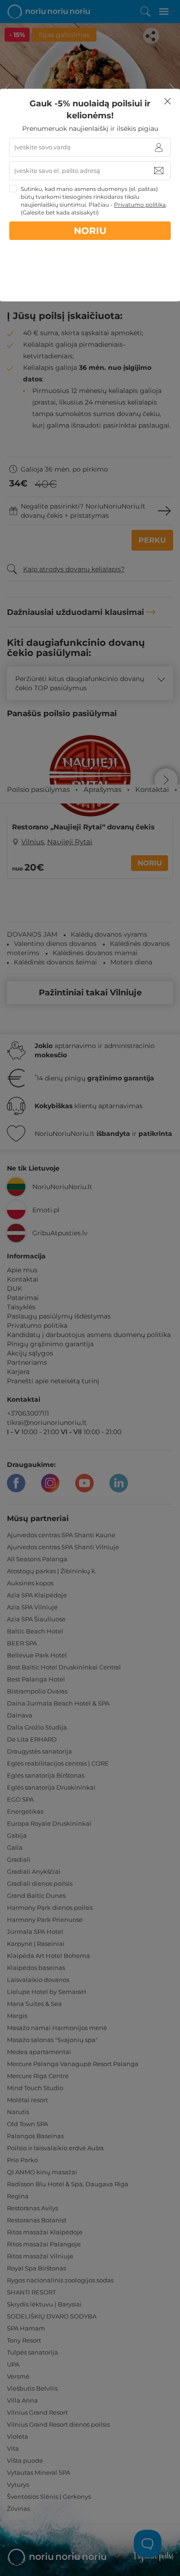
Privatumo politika (140, 205)
